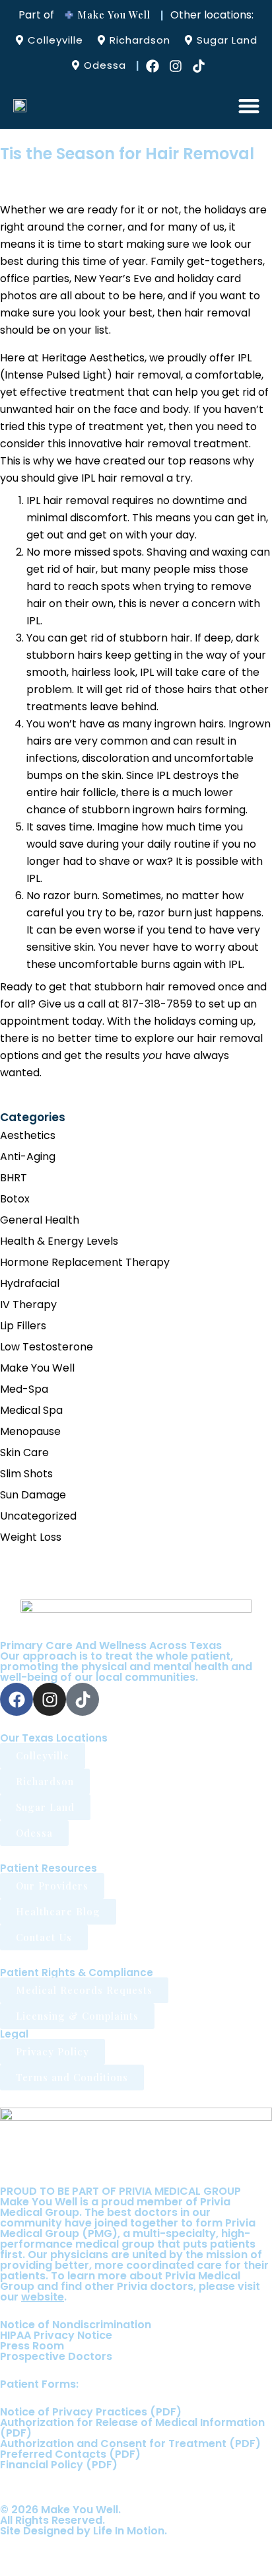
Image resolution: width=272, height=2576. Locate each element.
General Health (40, 1220)
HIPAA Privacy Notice (56, 2335)
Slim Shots (26, 1474)
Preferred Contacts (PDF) (70, 2454)
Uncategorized (38, 1516)
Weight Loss (31, 1537)
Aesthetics (28, 1135)
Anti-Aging (28, 1157)
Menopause (30, 1431)
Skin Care (24, 1453)
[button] (249, 105)
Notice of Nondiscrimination (76, 2325)
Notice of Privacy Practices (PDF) (91, 2412)
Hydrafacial (30, 1283)
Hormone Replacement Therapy (85, 1262)
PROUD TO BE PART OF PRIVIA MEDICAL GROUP (120, 2191)
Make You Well (37, 1368)
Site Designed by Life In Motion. (84, 2531)
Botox (15, 1199)
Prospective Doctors (56, 2356)
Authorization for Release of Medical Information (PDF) (132, 2428)
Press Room (32, 2346)
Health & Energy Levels (59, 1241)
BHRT (14, 1178)
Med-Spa (24, 1389)
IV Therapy (28, 1305)
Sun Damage (33, 1495)
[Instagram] (176, 66)
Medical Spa (31, 1410)
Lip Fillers (23, 1326)
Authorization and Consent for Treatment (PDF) (130, 2444)
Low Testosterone (47, 1347)
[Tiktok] (199, 66)
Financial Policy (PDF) (59, 2465)
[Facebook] (153, 66)
